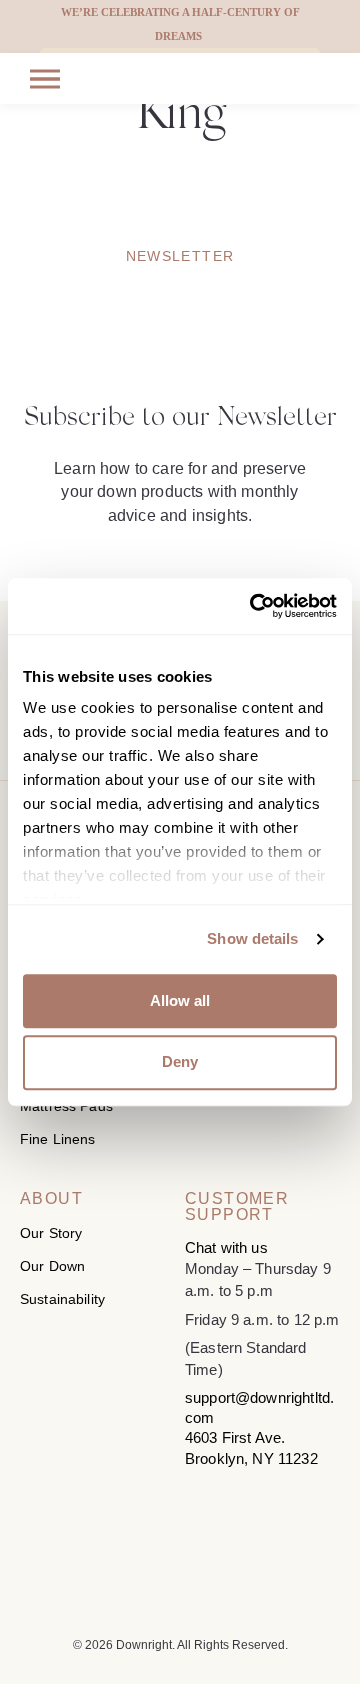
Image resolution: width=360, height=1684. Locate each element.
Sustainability (62, 1299)
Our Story (51, 1233)
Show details (252, 938)
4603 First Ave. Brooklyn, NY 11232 (251, 1447)
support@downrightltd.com (259, 1407)
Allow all (180, 1000)
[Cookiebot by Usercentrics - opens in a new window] (254, 606)
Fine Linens (58, 1139)
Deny (180, 1062)
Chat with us (226, 1247)
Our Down (52, 1266)
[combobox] (15, 52)
